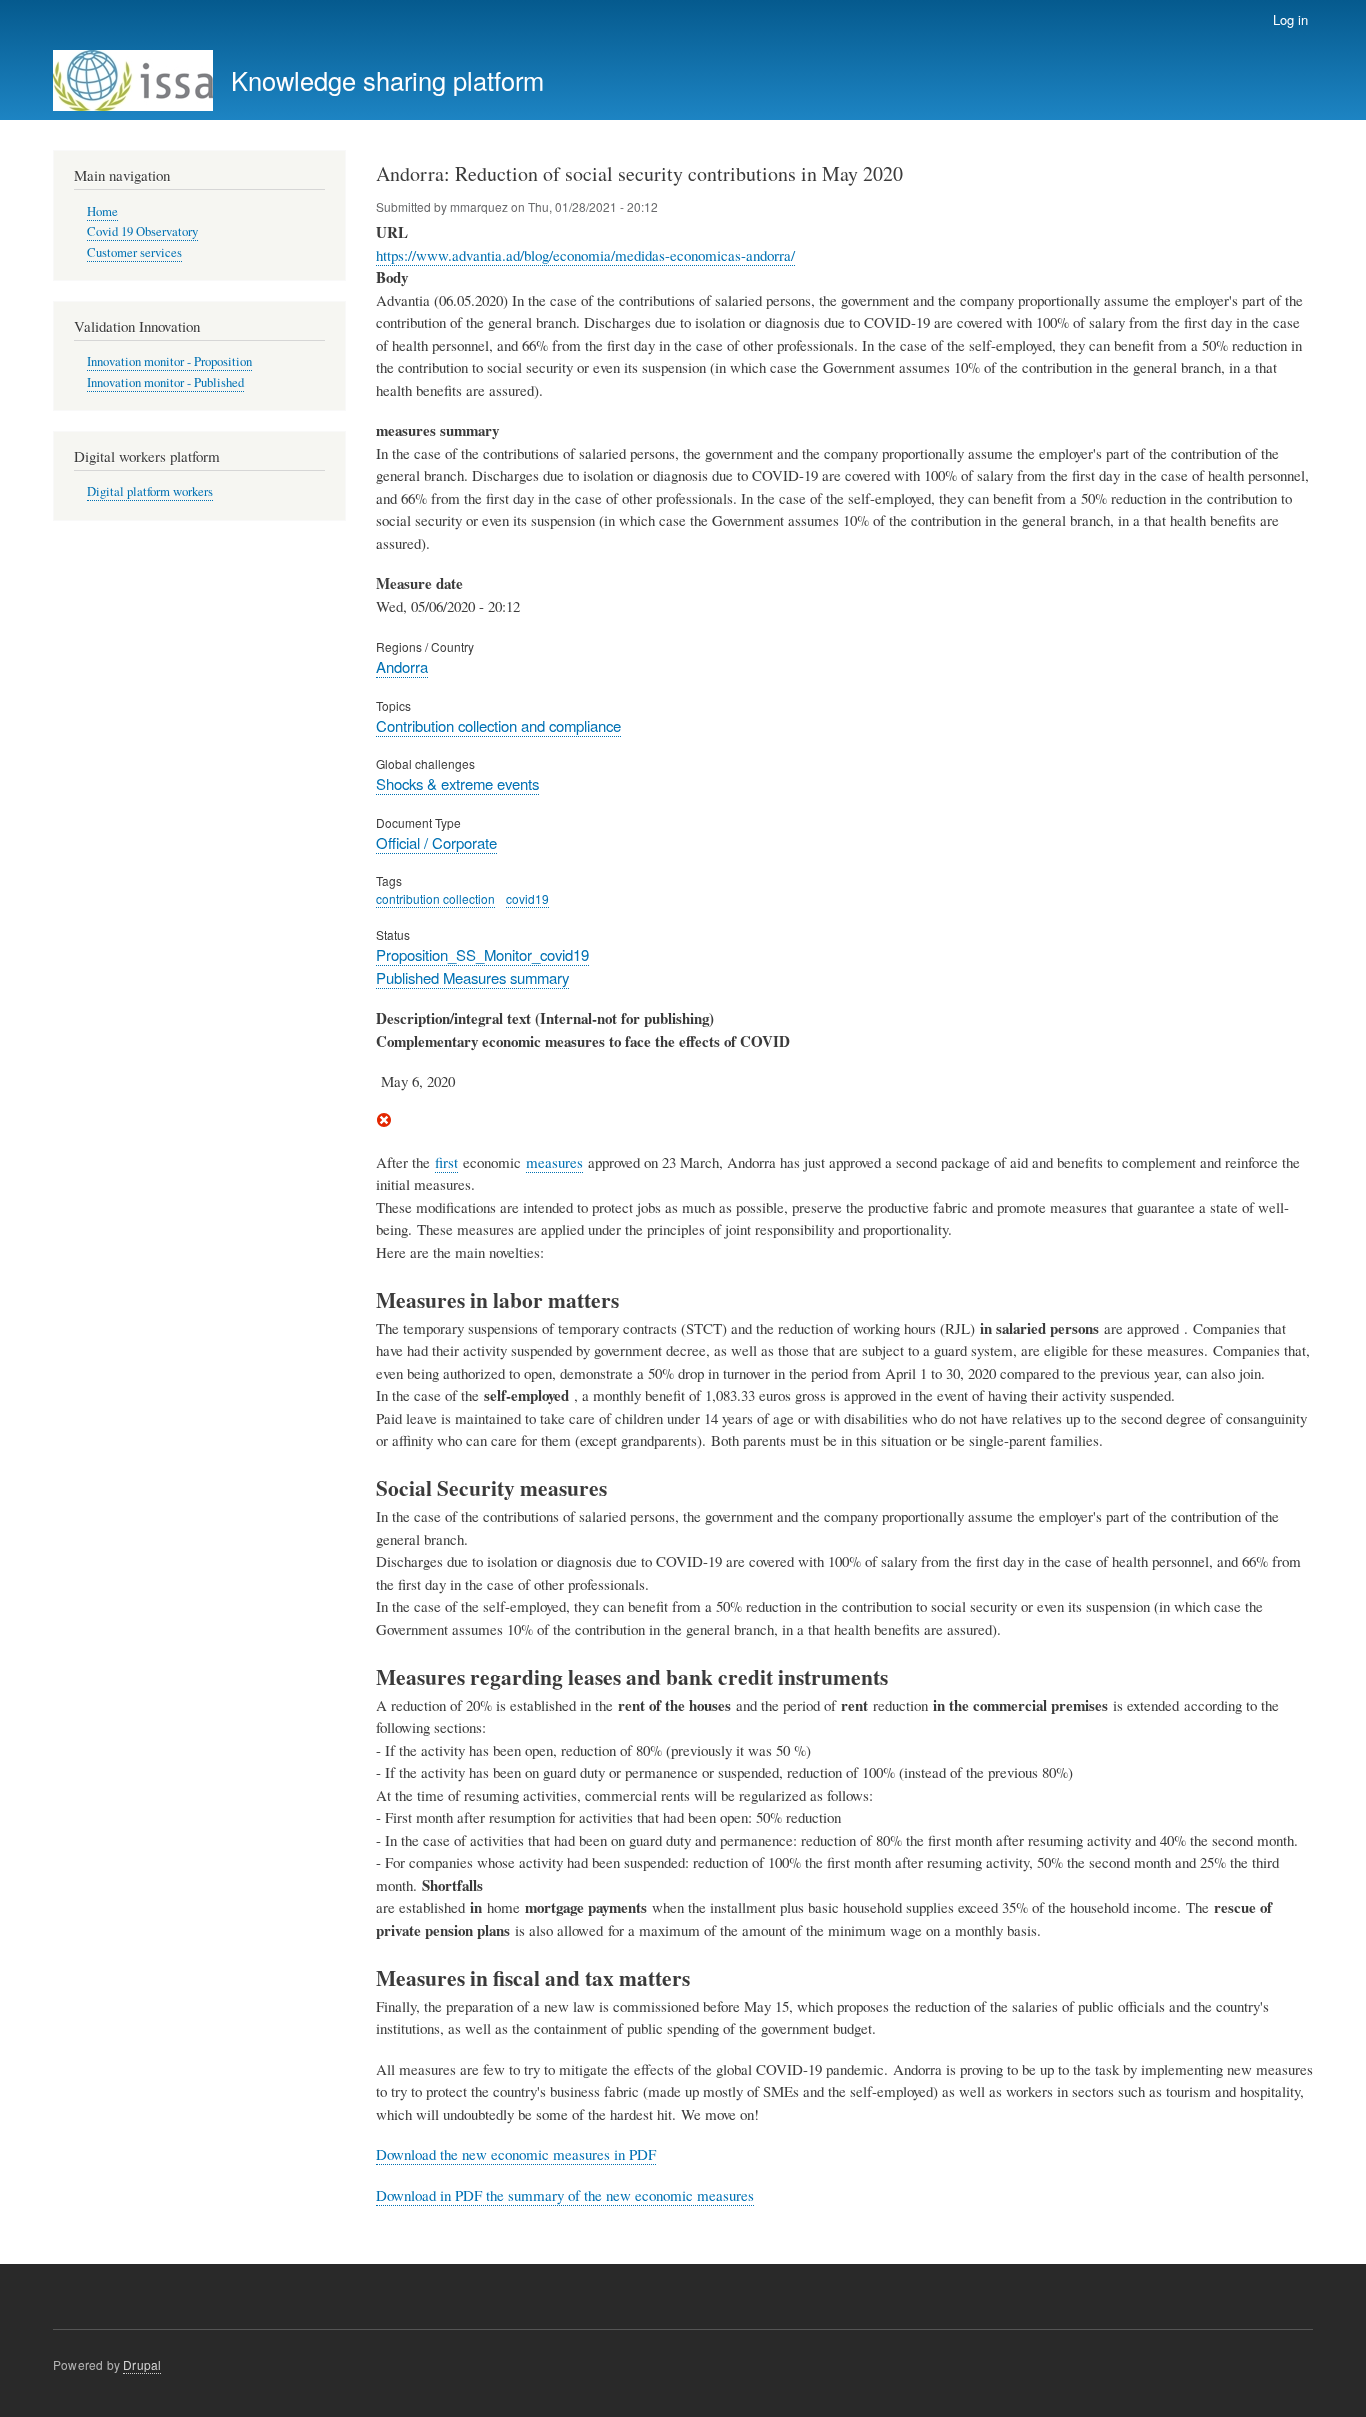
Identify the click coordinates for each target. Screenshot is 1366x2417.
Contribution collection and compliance (498, 725)
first (446, 1162)
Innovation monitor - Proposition (169, 361)
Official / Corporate (436, 842)
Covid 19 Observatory (142, 231)
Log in (1290, 19)
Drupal (142, 2364)
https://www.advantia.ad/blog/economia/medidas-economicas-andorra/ (585, 255)
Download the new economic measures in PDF (516, 2154)
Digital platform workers (150, 491)
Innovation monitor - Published (165, 382)
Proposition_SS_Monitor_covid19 (482, 954)
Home (102, 211)
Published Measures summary (472, 977)
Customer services (134, 252)
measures (554, 1162)
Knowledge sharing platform (387, 80)
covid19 (527, 898)
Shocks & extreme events (457, 783)
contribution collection (435, 898)
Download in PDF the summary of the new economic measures (565, 2195)
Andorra (402, 666)
